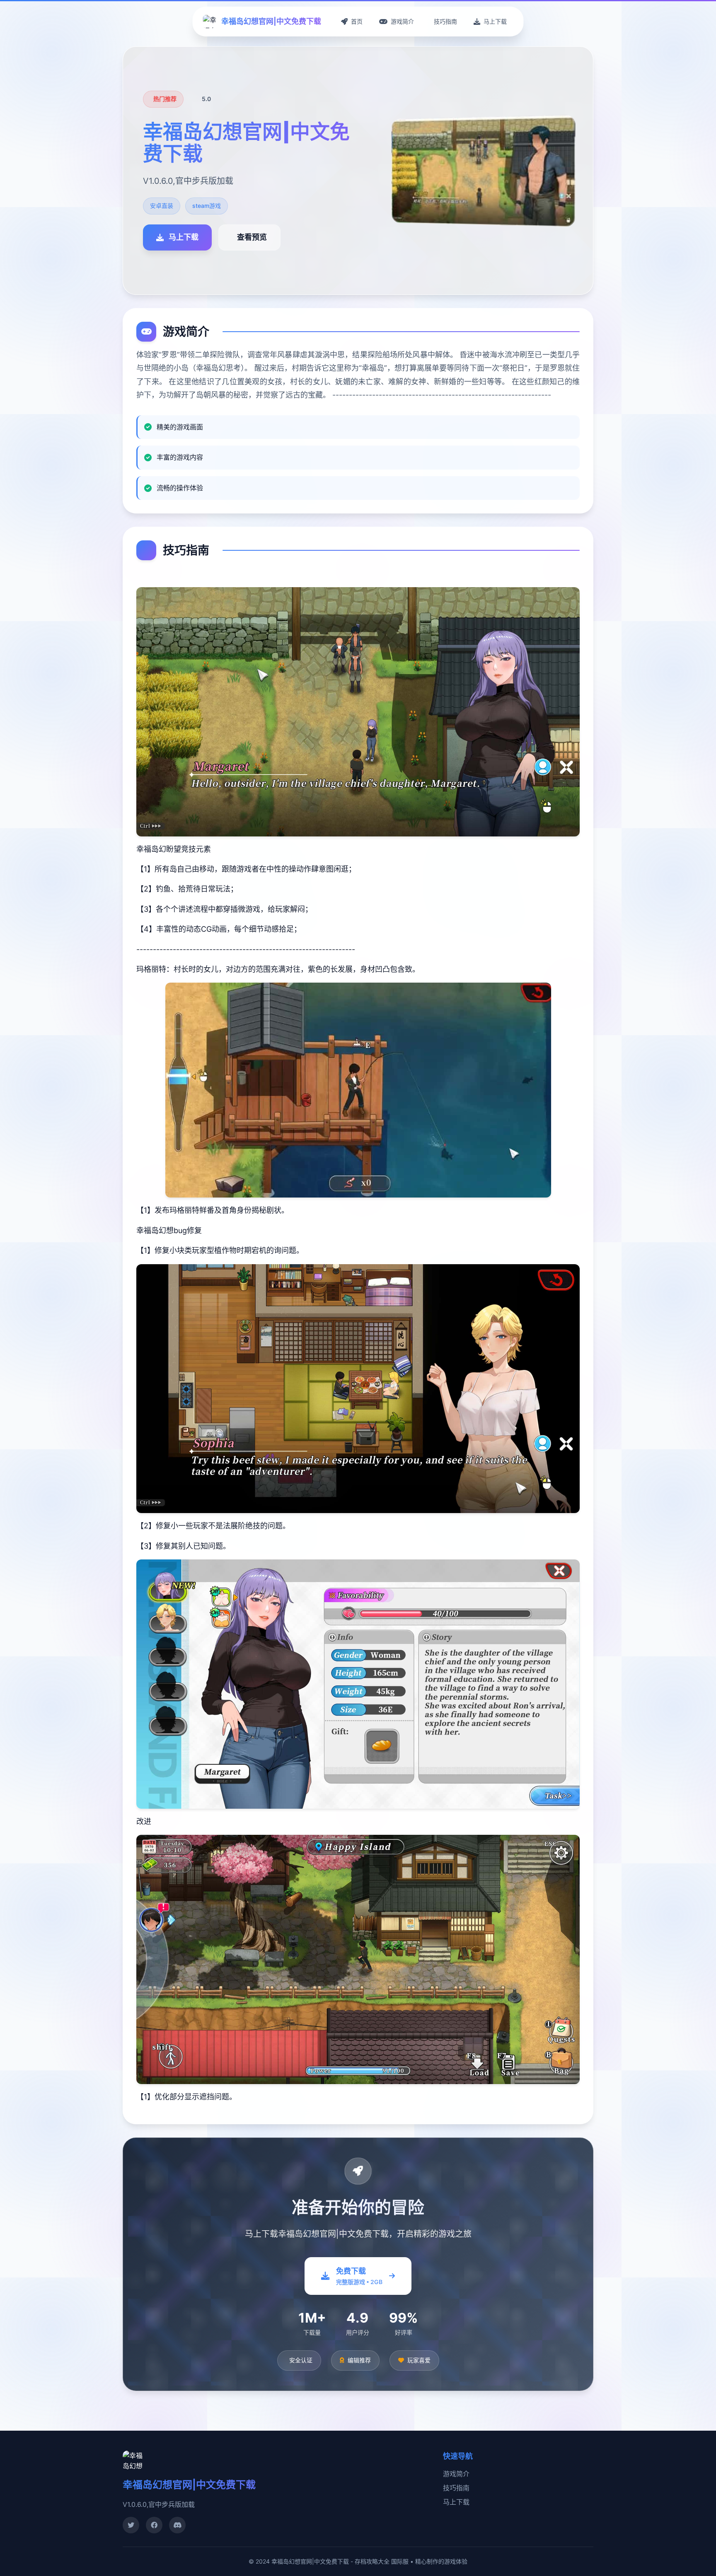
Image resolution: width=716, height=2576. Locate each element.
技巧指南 (456, 2488)
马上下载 (456, 2502)
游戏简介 (456, 2474)
